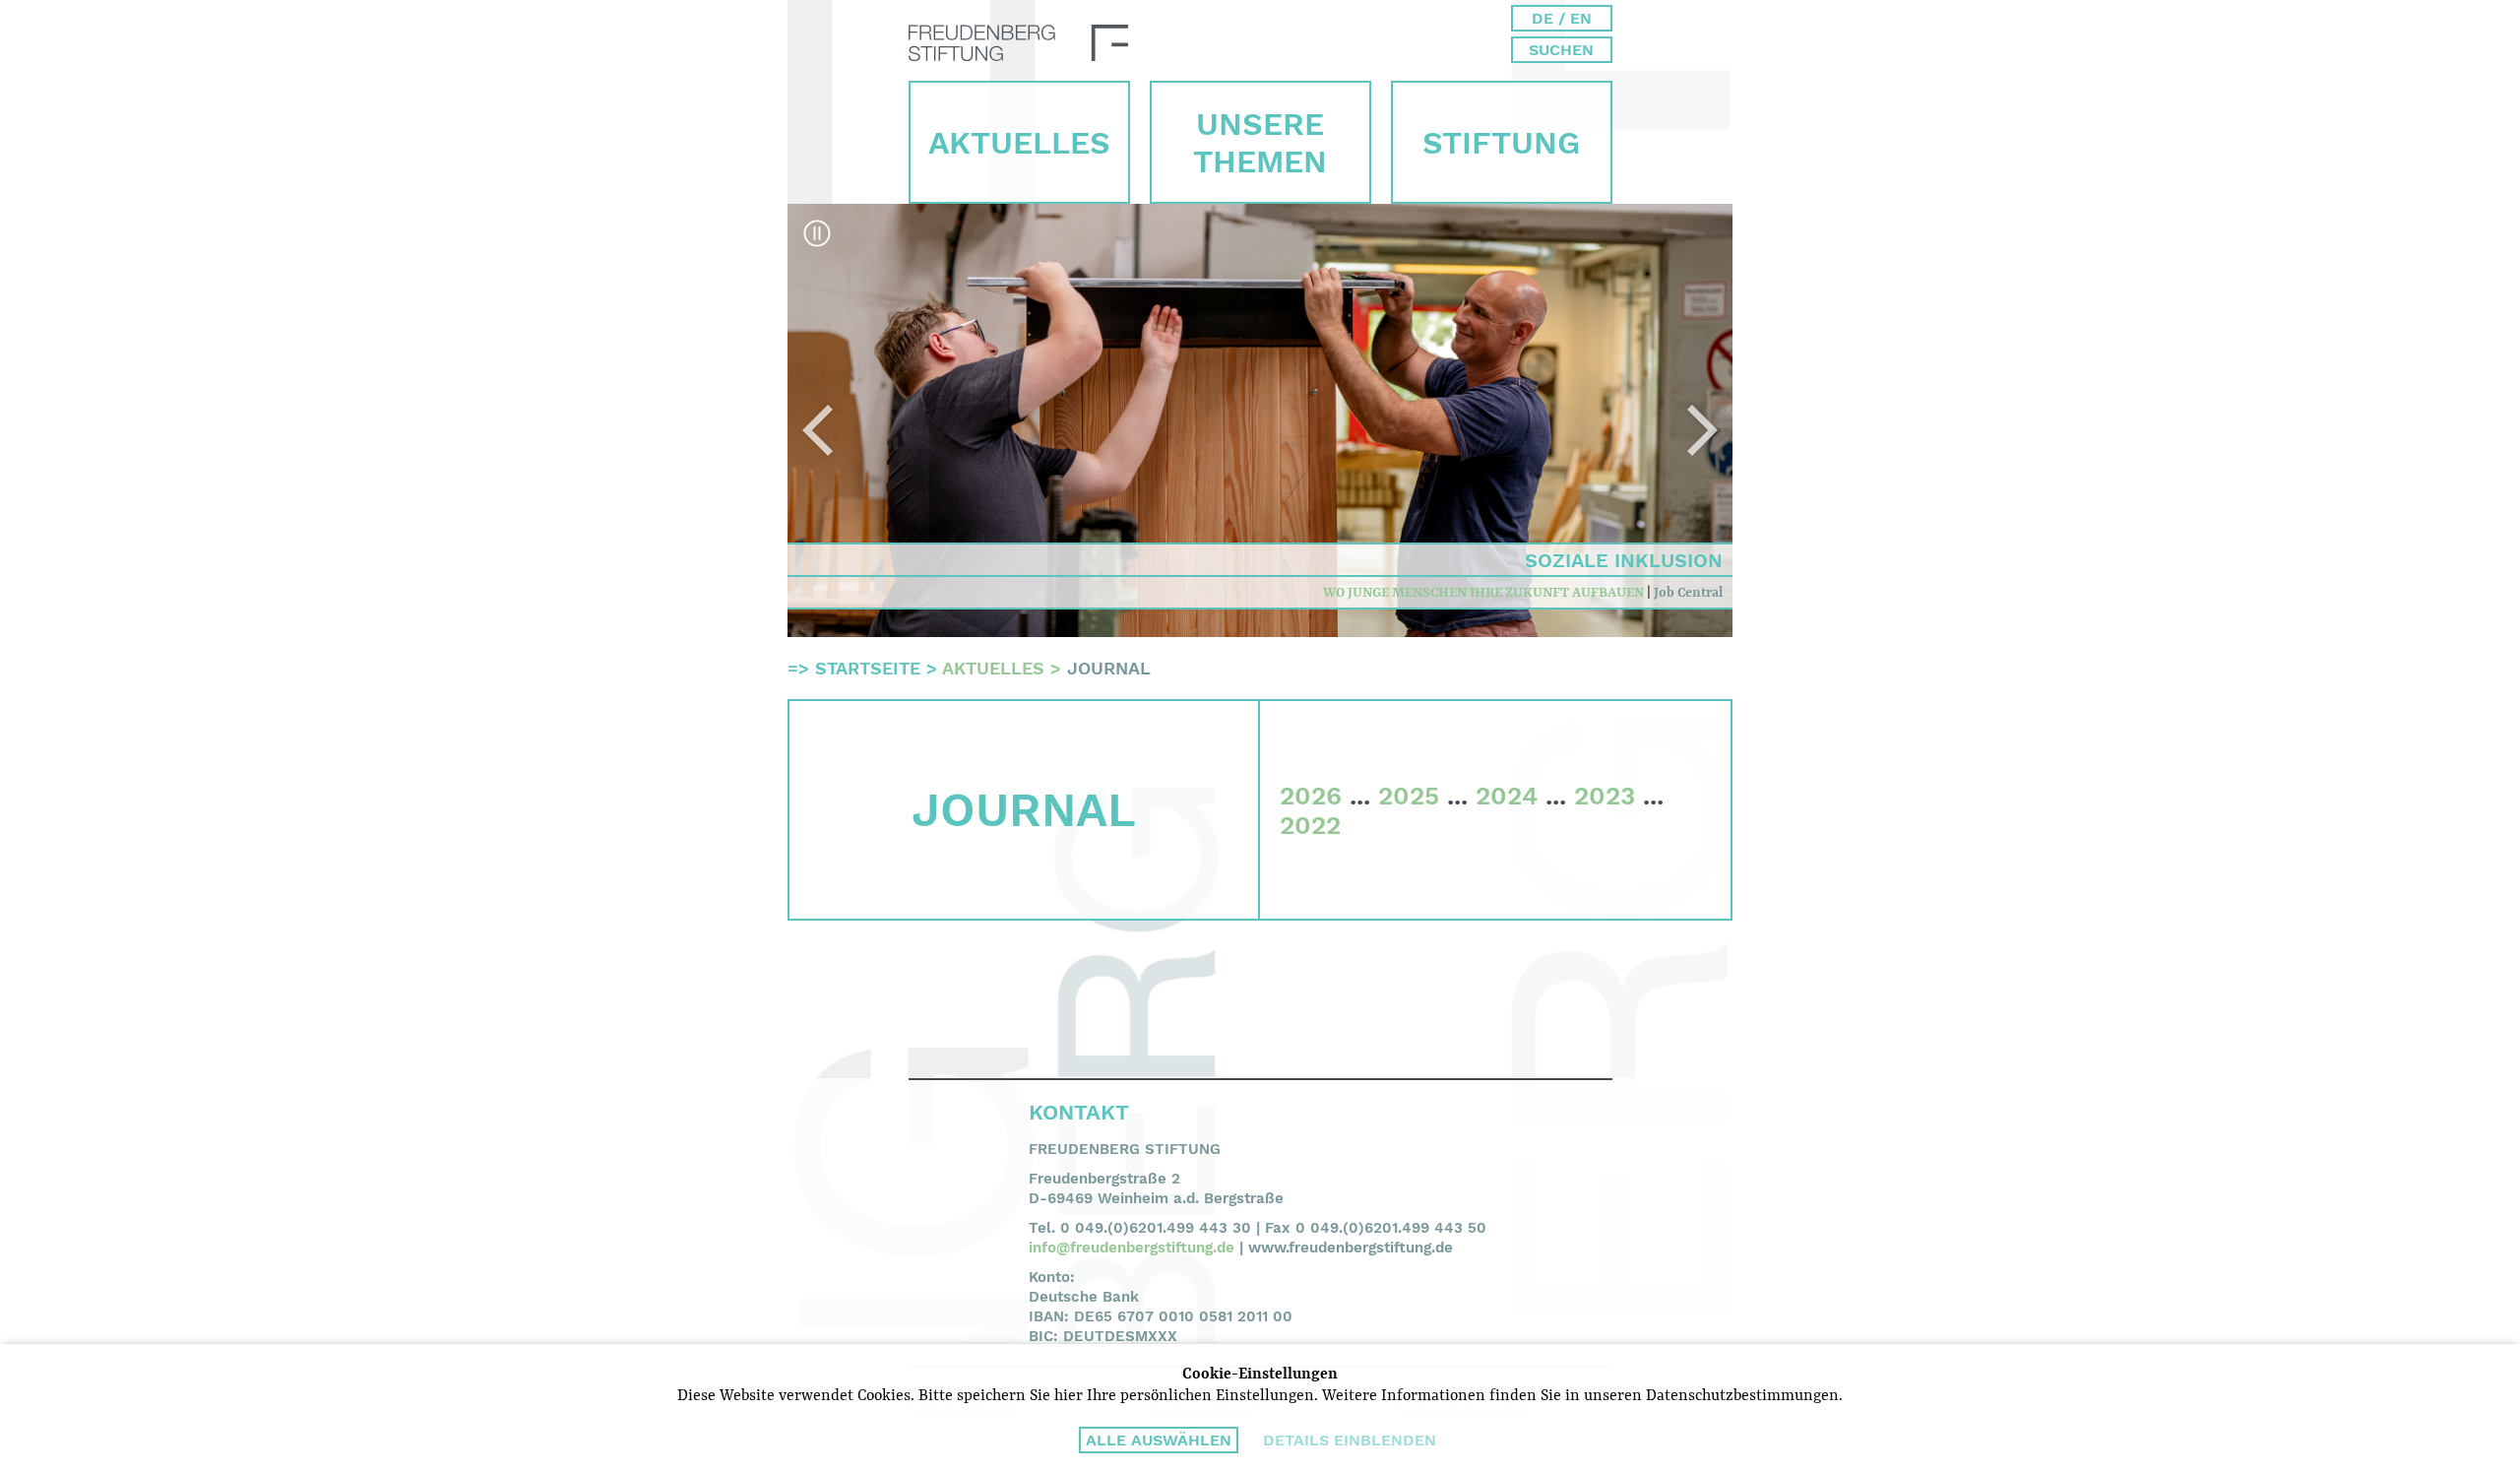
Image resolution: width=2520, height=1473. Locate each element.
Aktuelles (1019, 143)
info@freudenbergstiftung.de (1132, 1248)
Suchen (1561, 50)
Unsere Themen (1260, 143)
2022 (1310, 825)
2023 (1605, 796)
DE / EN (1562, 18)
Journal (1109, 668)
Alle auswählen (1159, 1440)
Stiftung (1501, 143)
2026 (1311, 796)
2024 (1507, 796)
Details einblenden (1350, 1440)
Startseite (868, 668)
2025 (1409, 796)
